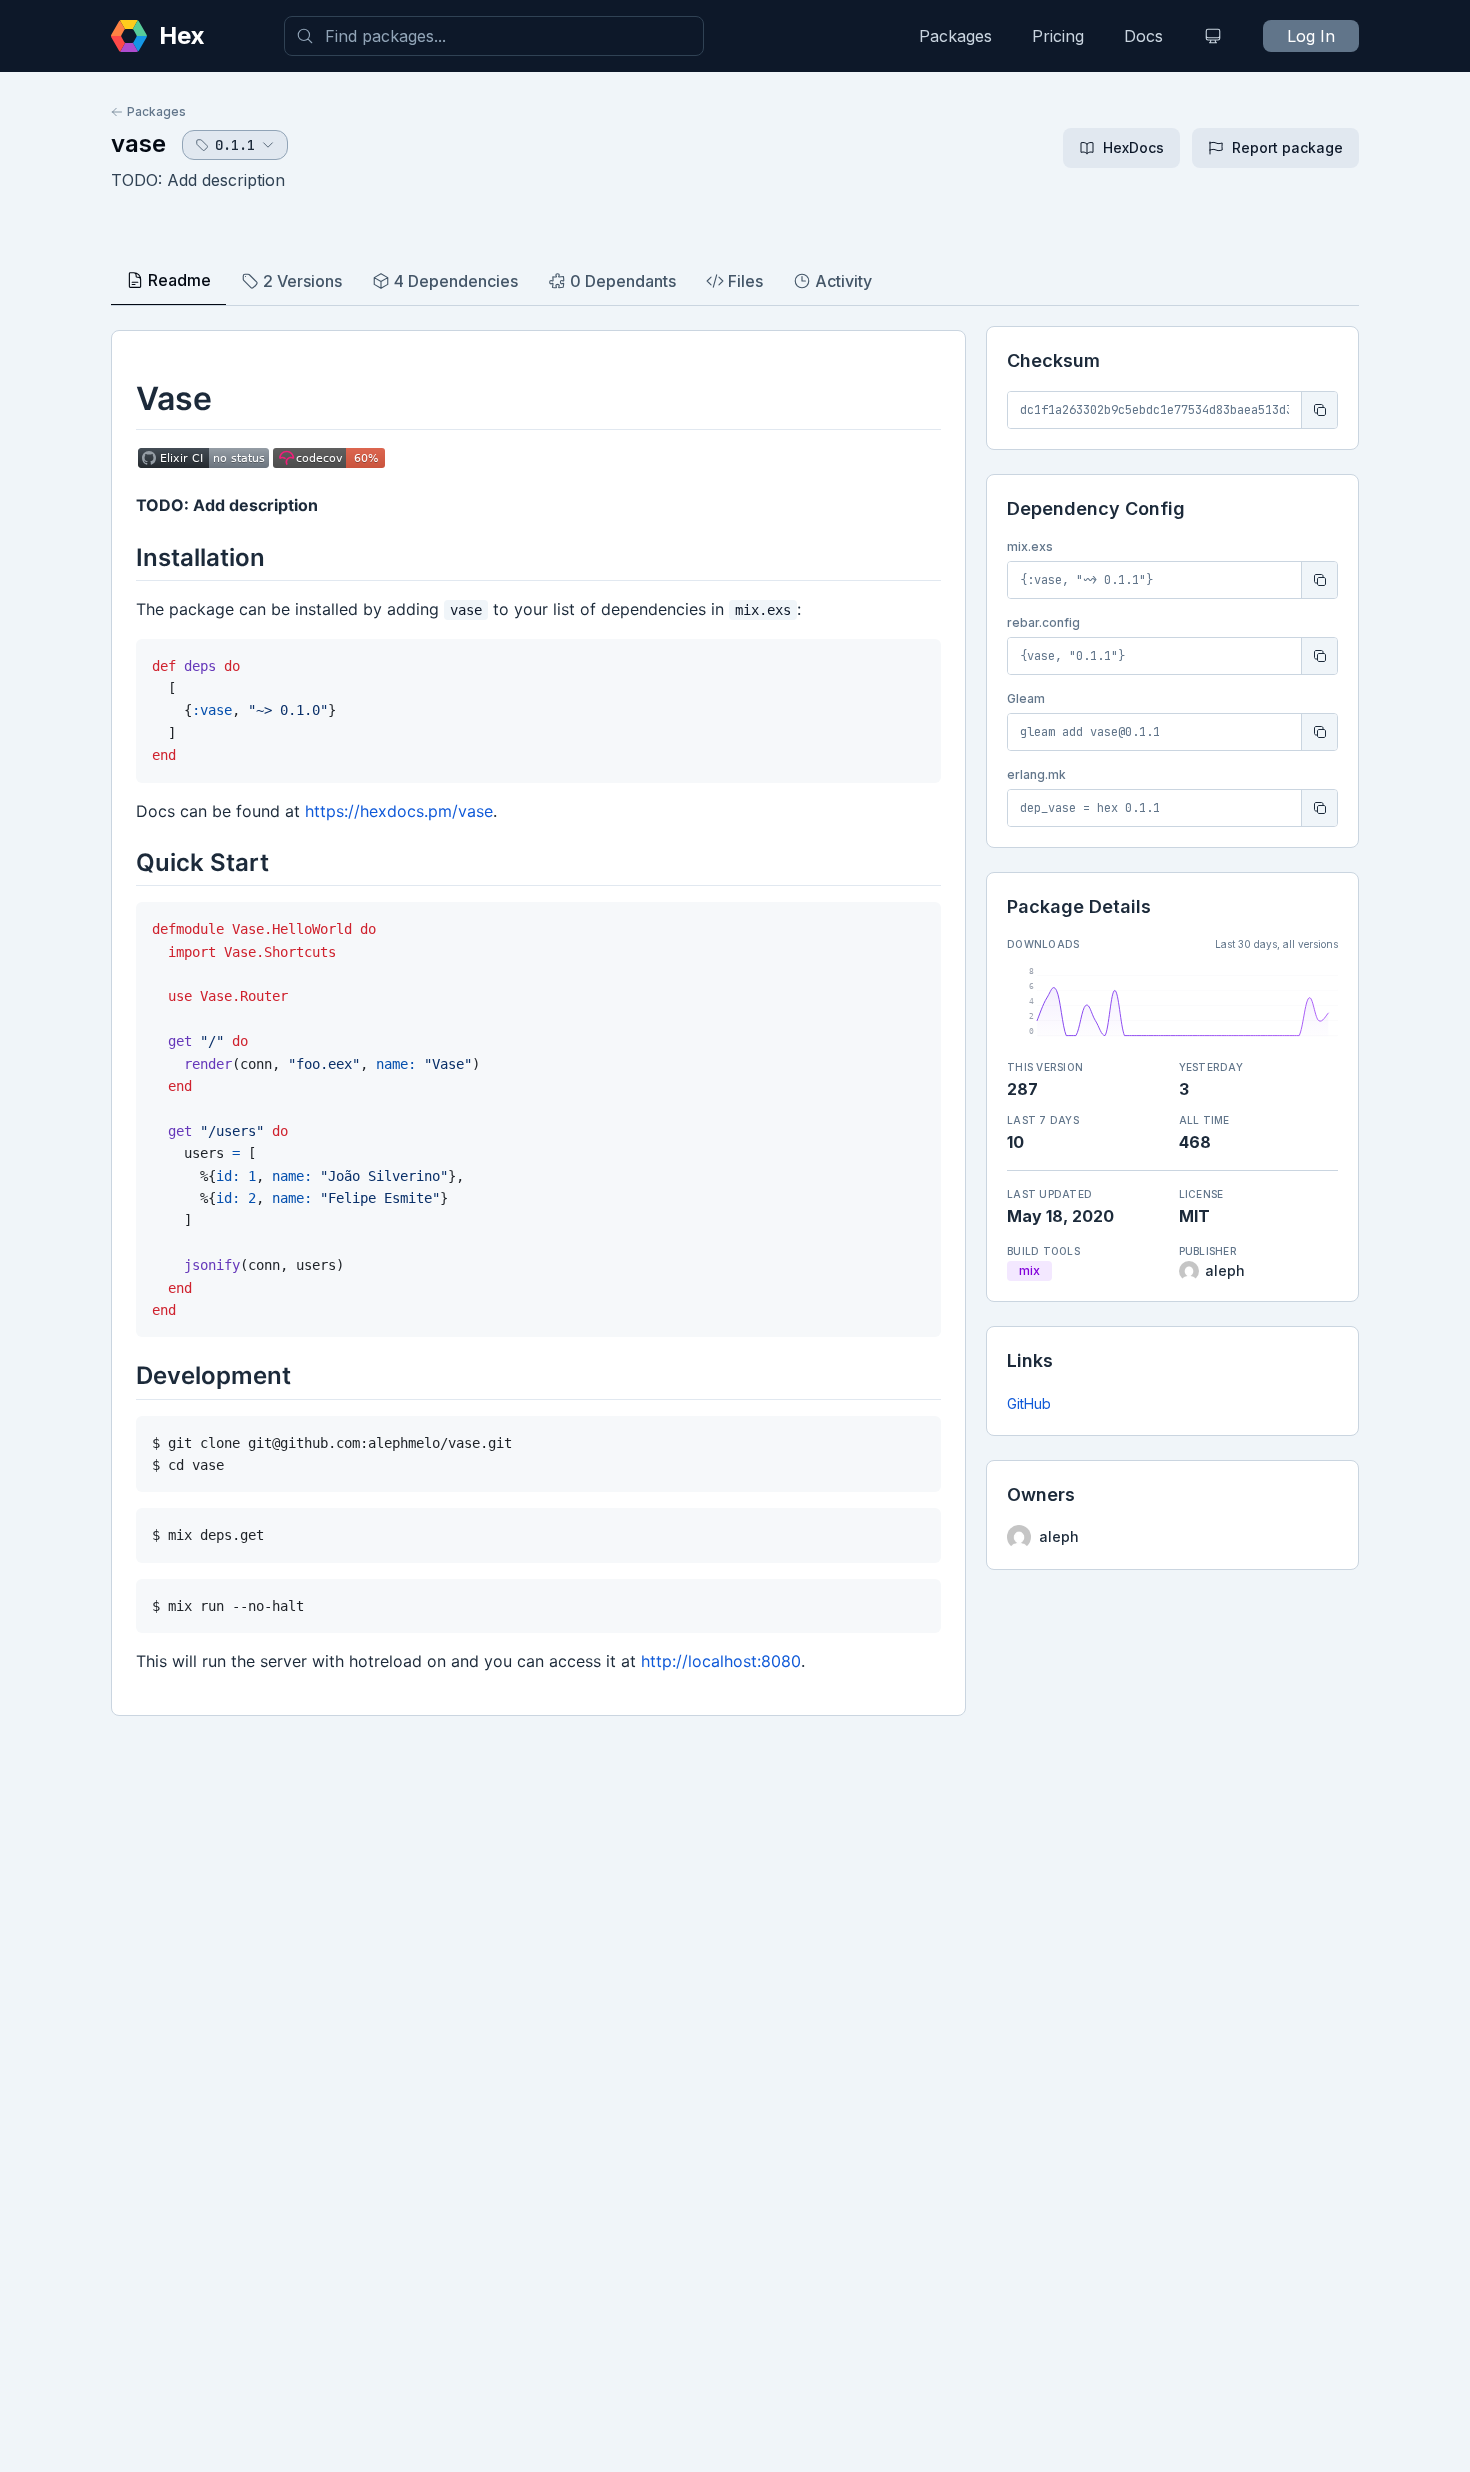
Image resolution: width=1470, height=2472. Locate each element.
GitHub (1029, 1403)
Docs (1143, 36)
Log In (1311, 36)
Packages (955, 36)
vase (138, 143)
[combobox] (494, 36)
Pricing (1058, 36)
